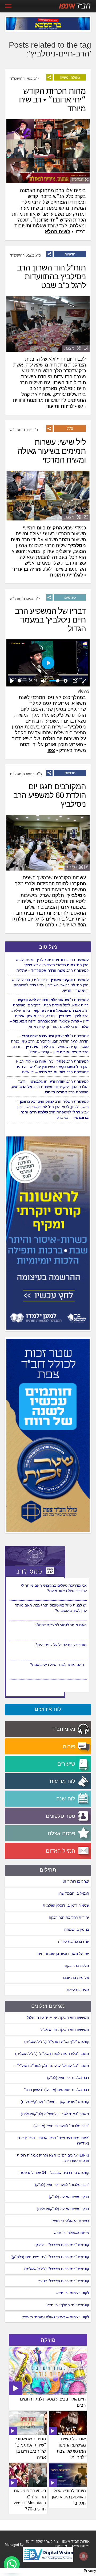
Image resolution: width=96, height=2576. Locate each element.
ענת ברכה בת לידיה (74, 1941)
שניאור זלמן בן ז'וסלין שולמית (66, 1905)
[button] (12, 2564)
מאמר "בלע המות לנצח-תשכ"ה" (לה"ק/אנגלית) (52, 2054)
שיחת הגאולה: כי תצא (72, 2233)
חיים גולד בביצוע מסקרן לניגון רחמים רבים (53, 2402)
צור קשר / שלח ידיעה (42, 2541)
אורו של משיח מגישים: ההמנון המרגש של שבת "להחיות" (71, 2448)
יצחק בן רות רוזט (76, 1881)
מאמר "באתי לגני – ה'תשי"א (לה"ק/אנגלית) (55, 2114)
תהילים (48, 1870)
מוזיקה (48, 2340)
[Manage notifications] (83, 2556)
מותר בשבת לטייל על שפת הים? (61, 1665)
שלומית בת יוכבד (75, 1978)
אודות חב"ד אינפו (76, 2541)
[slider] (22, 681)
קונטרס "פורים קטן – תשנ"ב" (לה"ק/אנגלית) (55, 2102)
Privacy (90, 2571)
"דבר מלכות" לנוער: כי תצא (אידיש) (61, 2126)
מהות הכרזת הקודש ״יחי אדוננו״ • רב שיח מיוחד (52, 100)
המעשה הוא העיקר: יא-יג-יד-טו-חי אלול (58, 2017)
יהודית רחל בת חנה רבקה (69, 1917)
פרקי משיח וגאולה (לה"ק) (69, 2197)
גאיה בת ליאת (78, 1990)
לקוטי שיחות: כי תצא (73, 2293)
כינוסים (70, 597)
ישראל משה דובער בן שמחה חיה (63, 1953)
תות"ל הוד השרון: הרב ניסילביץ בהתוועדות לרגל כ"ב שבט (51, 276)
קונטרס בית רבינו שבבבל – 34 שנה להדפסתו (54, 2173)
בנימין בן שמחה (77, 1929)
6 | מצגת (78, 867)
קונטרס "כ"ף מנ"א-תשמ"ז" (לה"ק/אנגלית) (57, 2041)
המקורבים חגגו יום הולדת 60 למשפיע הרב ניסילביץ (50, 795)
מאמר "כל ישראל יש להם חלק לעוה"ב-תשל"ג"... (52, 2066)
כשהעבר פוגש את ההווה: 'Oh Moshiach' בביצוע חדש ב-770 (30, 2500)
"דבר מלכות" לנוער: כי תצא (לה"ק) (62, 2185)
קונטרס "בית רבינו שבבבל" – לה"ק (62, 2245)
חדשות (70, 254)
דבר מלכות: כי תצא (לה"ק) (68, 2078)
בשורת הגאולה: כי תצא (71, 2221)
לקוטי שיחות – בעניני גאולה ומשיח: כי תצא (55, 2317)
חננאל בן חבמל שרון (73, 1893)
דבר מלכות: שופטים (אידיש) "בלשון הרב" (57, 2090)
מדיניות (61, 2546)
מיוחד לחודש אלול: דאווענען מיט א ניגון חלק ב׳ (69, 2497)
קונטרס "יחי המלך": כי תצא (68, 2305)
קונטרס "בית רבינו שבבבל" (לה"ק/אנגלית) (57, 2269)
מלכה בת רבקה (77, 1966)
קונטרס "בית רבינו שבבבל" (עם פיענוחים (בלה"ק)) (50, 2257)
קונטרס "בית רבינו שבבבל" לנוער (64, 2281)
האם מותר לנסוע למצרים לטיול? (61, 1645)
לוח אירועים (48, 1709)
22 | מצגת (76, 517)
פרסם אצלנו (80, 2546)
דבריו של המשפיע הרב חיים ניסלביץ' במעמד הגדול (50, 620)
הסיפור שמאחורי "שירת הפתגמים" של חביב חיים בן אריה (30, 2448)
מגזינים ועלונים (48, 2006)
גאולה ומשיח (70, 77)
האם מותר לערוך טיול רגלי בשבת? (60, 1585)
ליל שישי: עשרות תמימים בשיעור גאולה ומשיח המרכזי (52, 451)
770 (70, 429)
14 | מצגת (76, 348)
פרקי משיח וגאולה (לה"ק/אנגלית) (63, 2209)
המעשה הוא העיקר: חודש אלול (65, 2029)
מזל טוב (48, 947)
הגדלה (78, 180)
